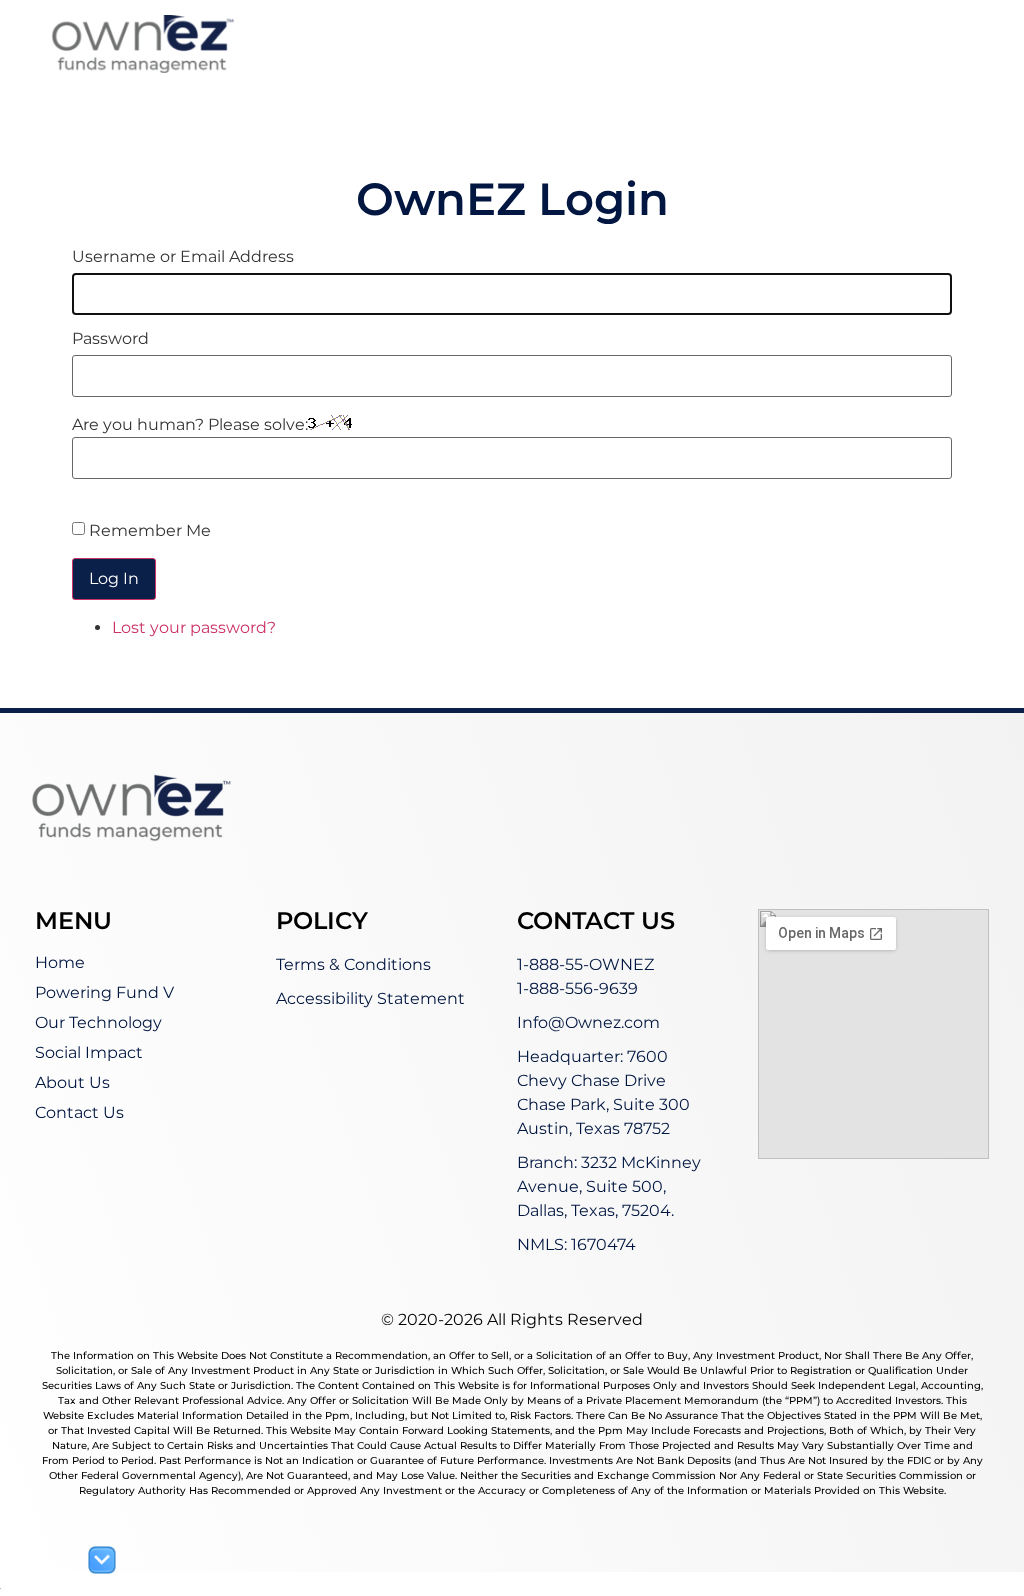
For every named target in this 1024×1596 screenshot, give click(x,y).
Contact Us (79, 1112)
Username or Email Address (183, 257)
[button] (766, 61)
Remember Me (150, 530)
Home (60, 962)
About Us (72, 1082)
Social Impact (89, 1052)
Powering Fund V (104, 992)
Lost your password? (194, 627)
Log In (114, 578)
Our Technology (98, 1022)
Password (110, 339)
